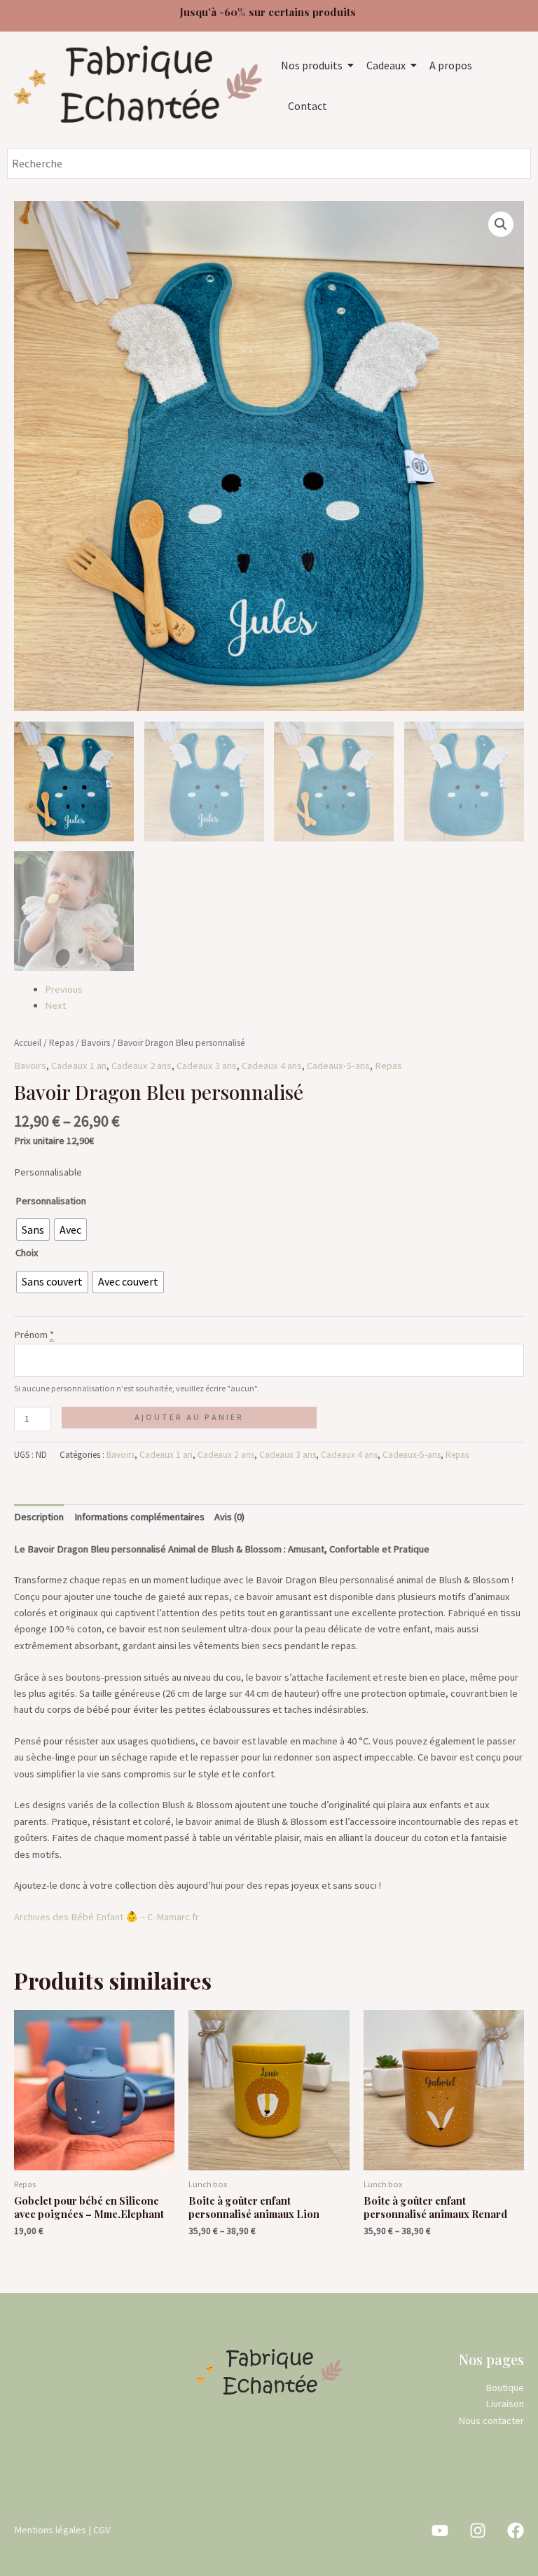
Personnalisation (51, 1201)
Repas (61, 1043)
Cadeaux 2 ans (142, 1066)
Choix (27, 1253)
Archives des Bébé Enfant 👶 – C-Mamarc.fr (106, 1917)
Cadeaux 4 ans (272, 1066)
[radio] (33, 1230)
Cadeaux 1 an (79, 1066)
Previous (64, 989)
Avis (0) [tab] (229, 1517)
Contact (308, 106)
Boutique (505, 2388)
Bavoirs (96, 1043)
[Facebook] (516, 2530)
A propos (451, 65)
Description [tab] (39, 1517)
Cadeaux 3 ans (207, 1066)
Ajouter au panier (189, 1417)
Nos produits (312, 65)
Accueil (28, 1043)
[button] (501, 224)
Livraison (505, 2404)
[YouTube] (440, 2530)
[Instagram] (478, 2530)
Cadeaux (386, 65)
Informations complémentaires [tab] (139, 1517)
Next (55, 1005)
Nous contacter (491, 2420)
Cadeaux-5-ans (338, 1066)
